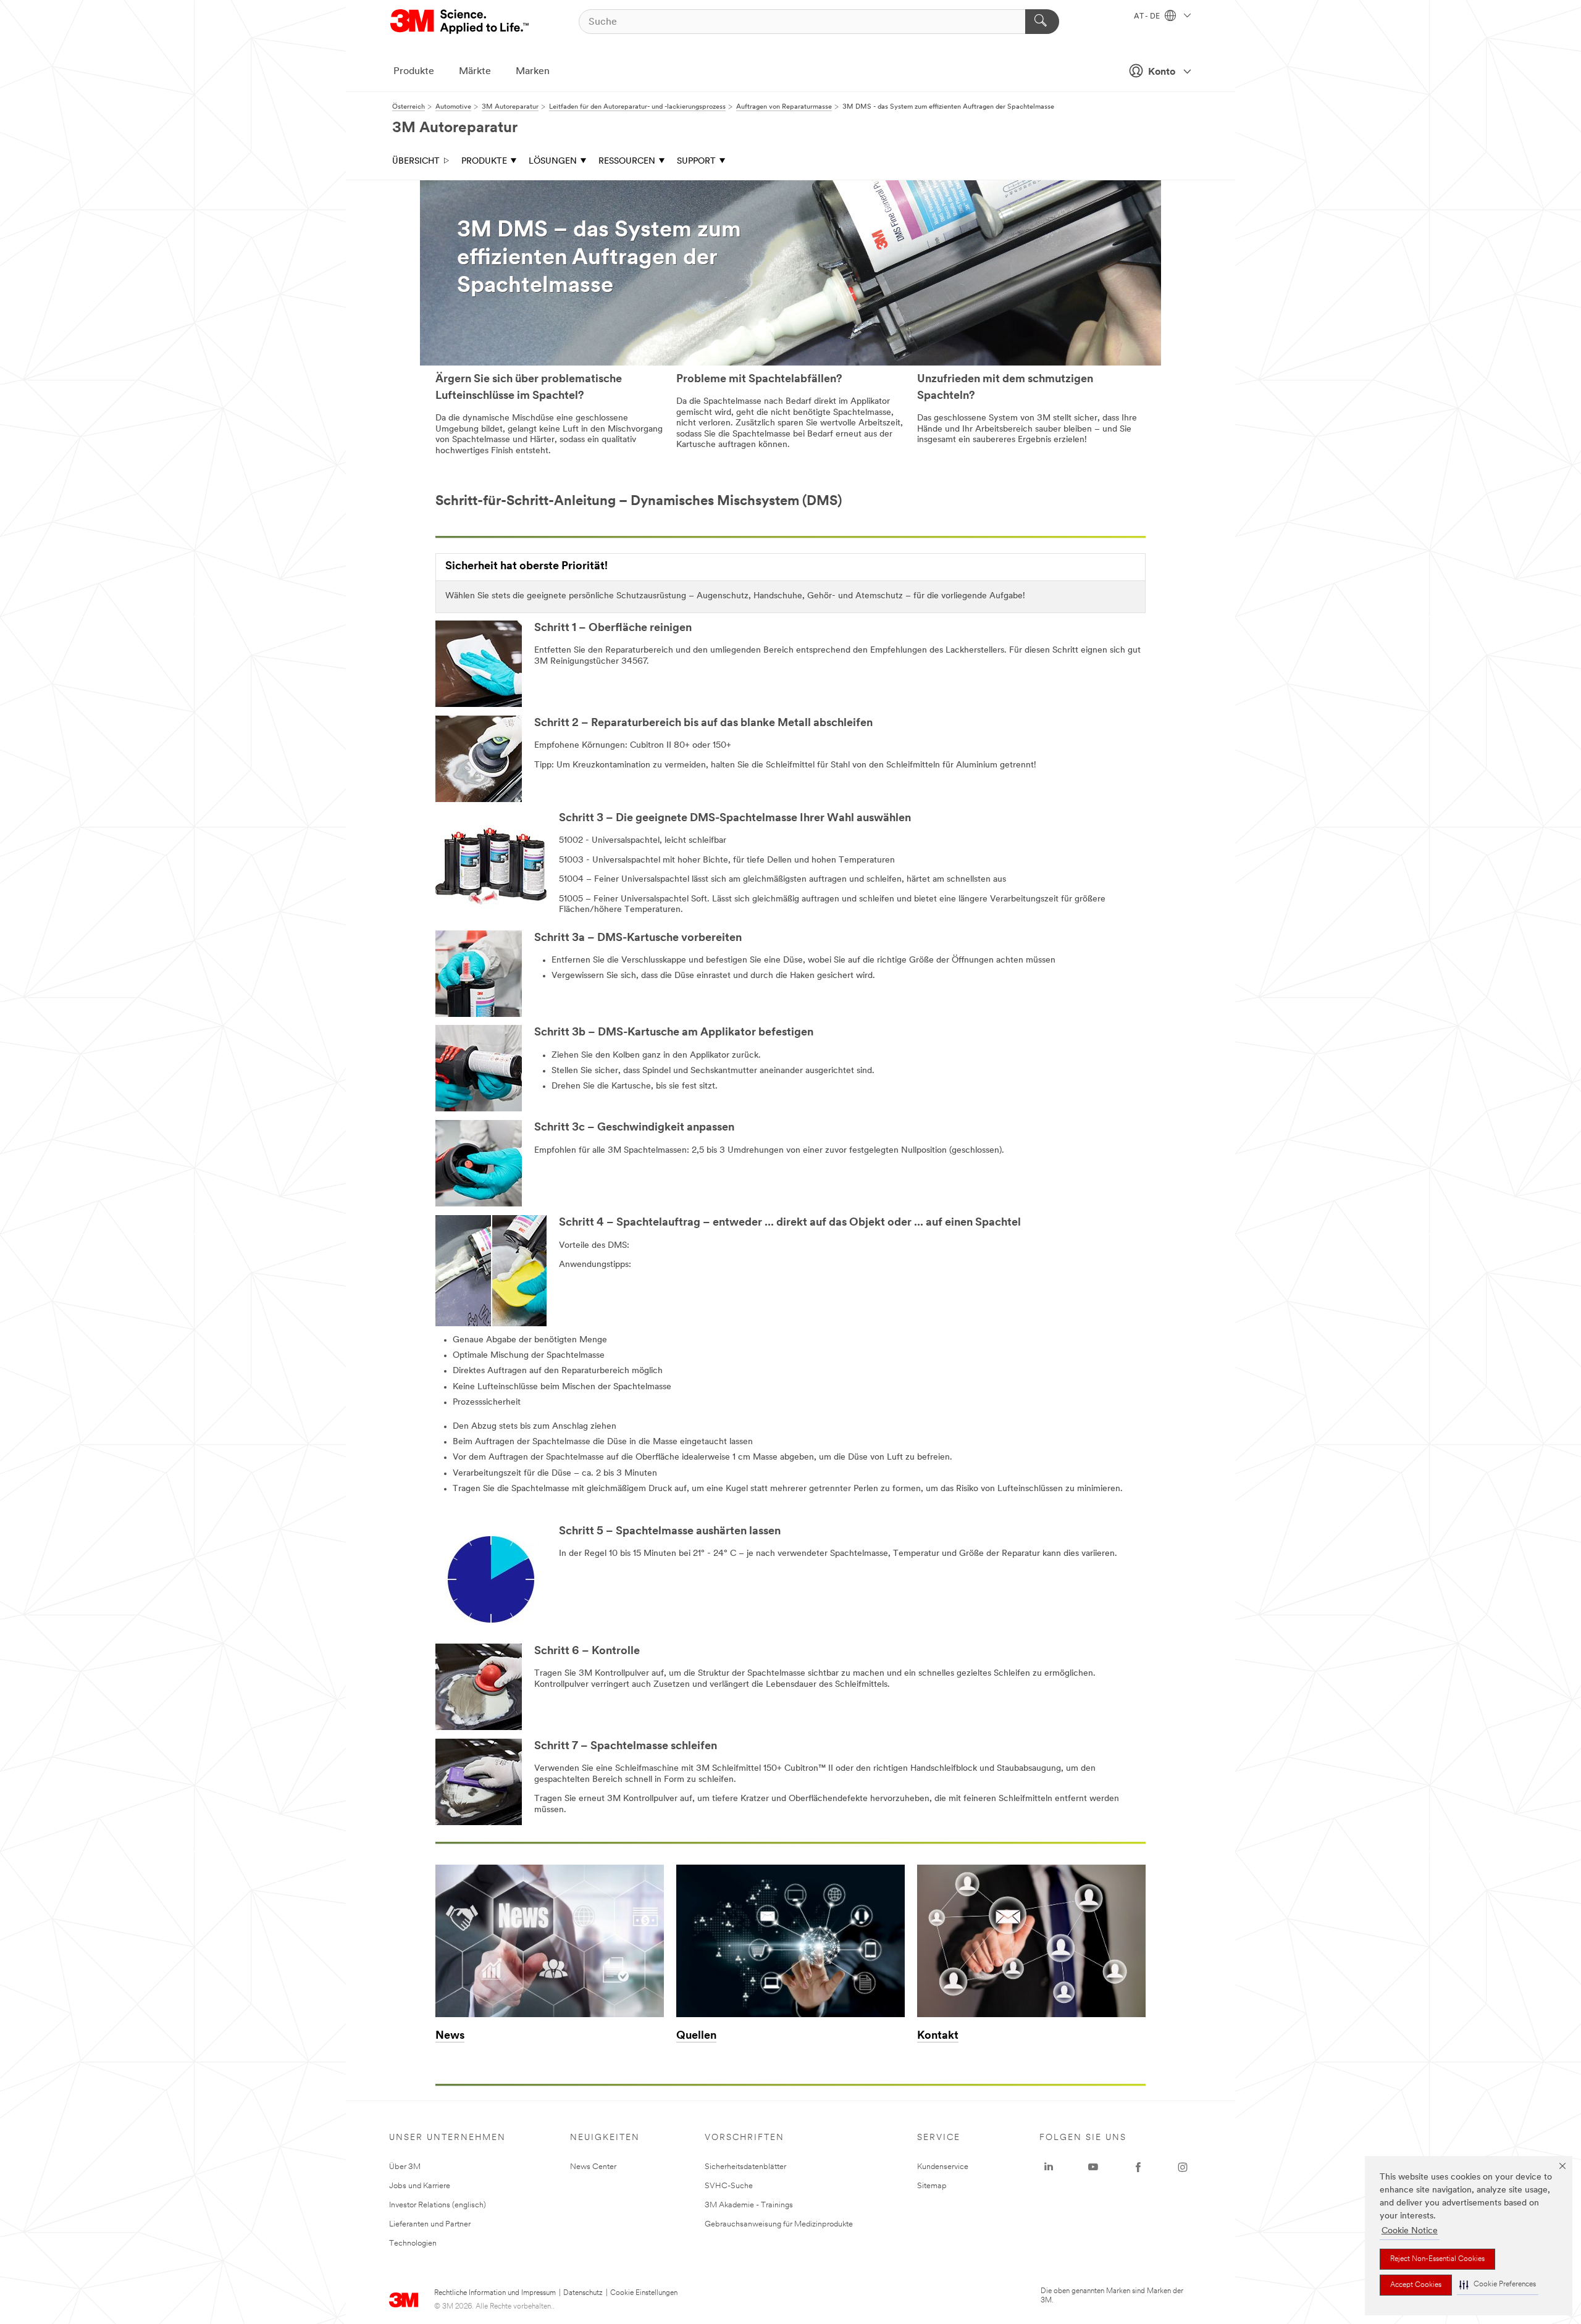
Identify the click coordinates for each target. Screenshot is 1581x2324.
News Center (593, 2167)
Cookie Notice (1410, 2231)
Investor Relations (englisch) (438, 2205)
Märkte (475, 72)
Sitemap (932, 2186)
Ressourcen (627, 161)
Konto (1162, 72)
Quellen (696, 2036)
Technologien (413, 2243)
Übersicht (416, 161)
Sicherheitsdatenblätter (745, 2167)
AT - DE (1148, 17)
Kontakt (938, 2036)
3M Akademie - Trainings (749, 2205)
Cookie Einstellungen (644, 2293)
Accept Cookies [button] (1416, 2285)
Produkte (414, 72)
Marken (533, 72)
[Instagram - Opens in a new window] (1183, 2167)
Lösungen (553, 161)
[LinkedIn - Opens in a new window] (1049, 2167)
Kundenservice (943, 2167)
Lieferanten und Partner (430, 2224)
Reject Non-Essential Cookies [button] (1437, 2259)
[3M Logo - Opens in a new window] (460, 22)
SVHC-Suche (729, 2186)
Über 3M (405, 2167)
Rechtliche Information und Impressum (495, 2293)
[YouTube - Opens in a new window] (1093, 2167)
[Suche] (1042, 22)
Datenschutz (583, 2293)
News (450, 2036)
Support (696, 161)
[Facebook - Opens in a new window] (1138, 2167)
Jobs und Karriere (420, 2186)
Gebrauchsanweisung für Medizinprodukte (779, 2224)
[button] (1498, 2285)
